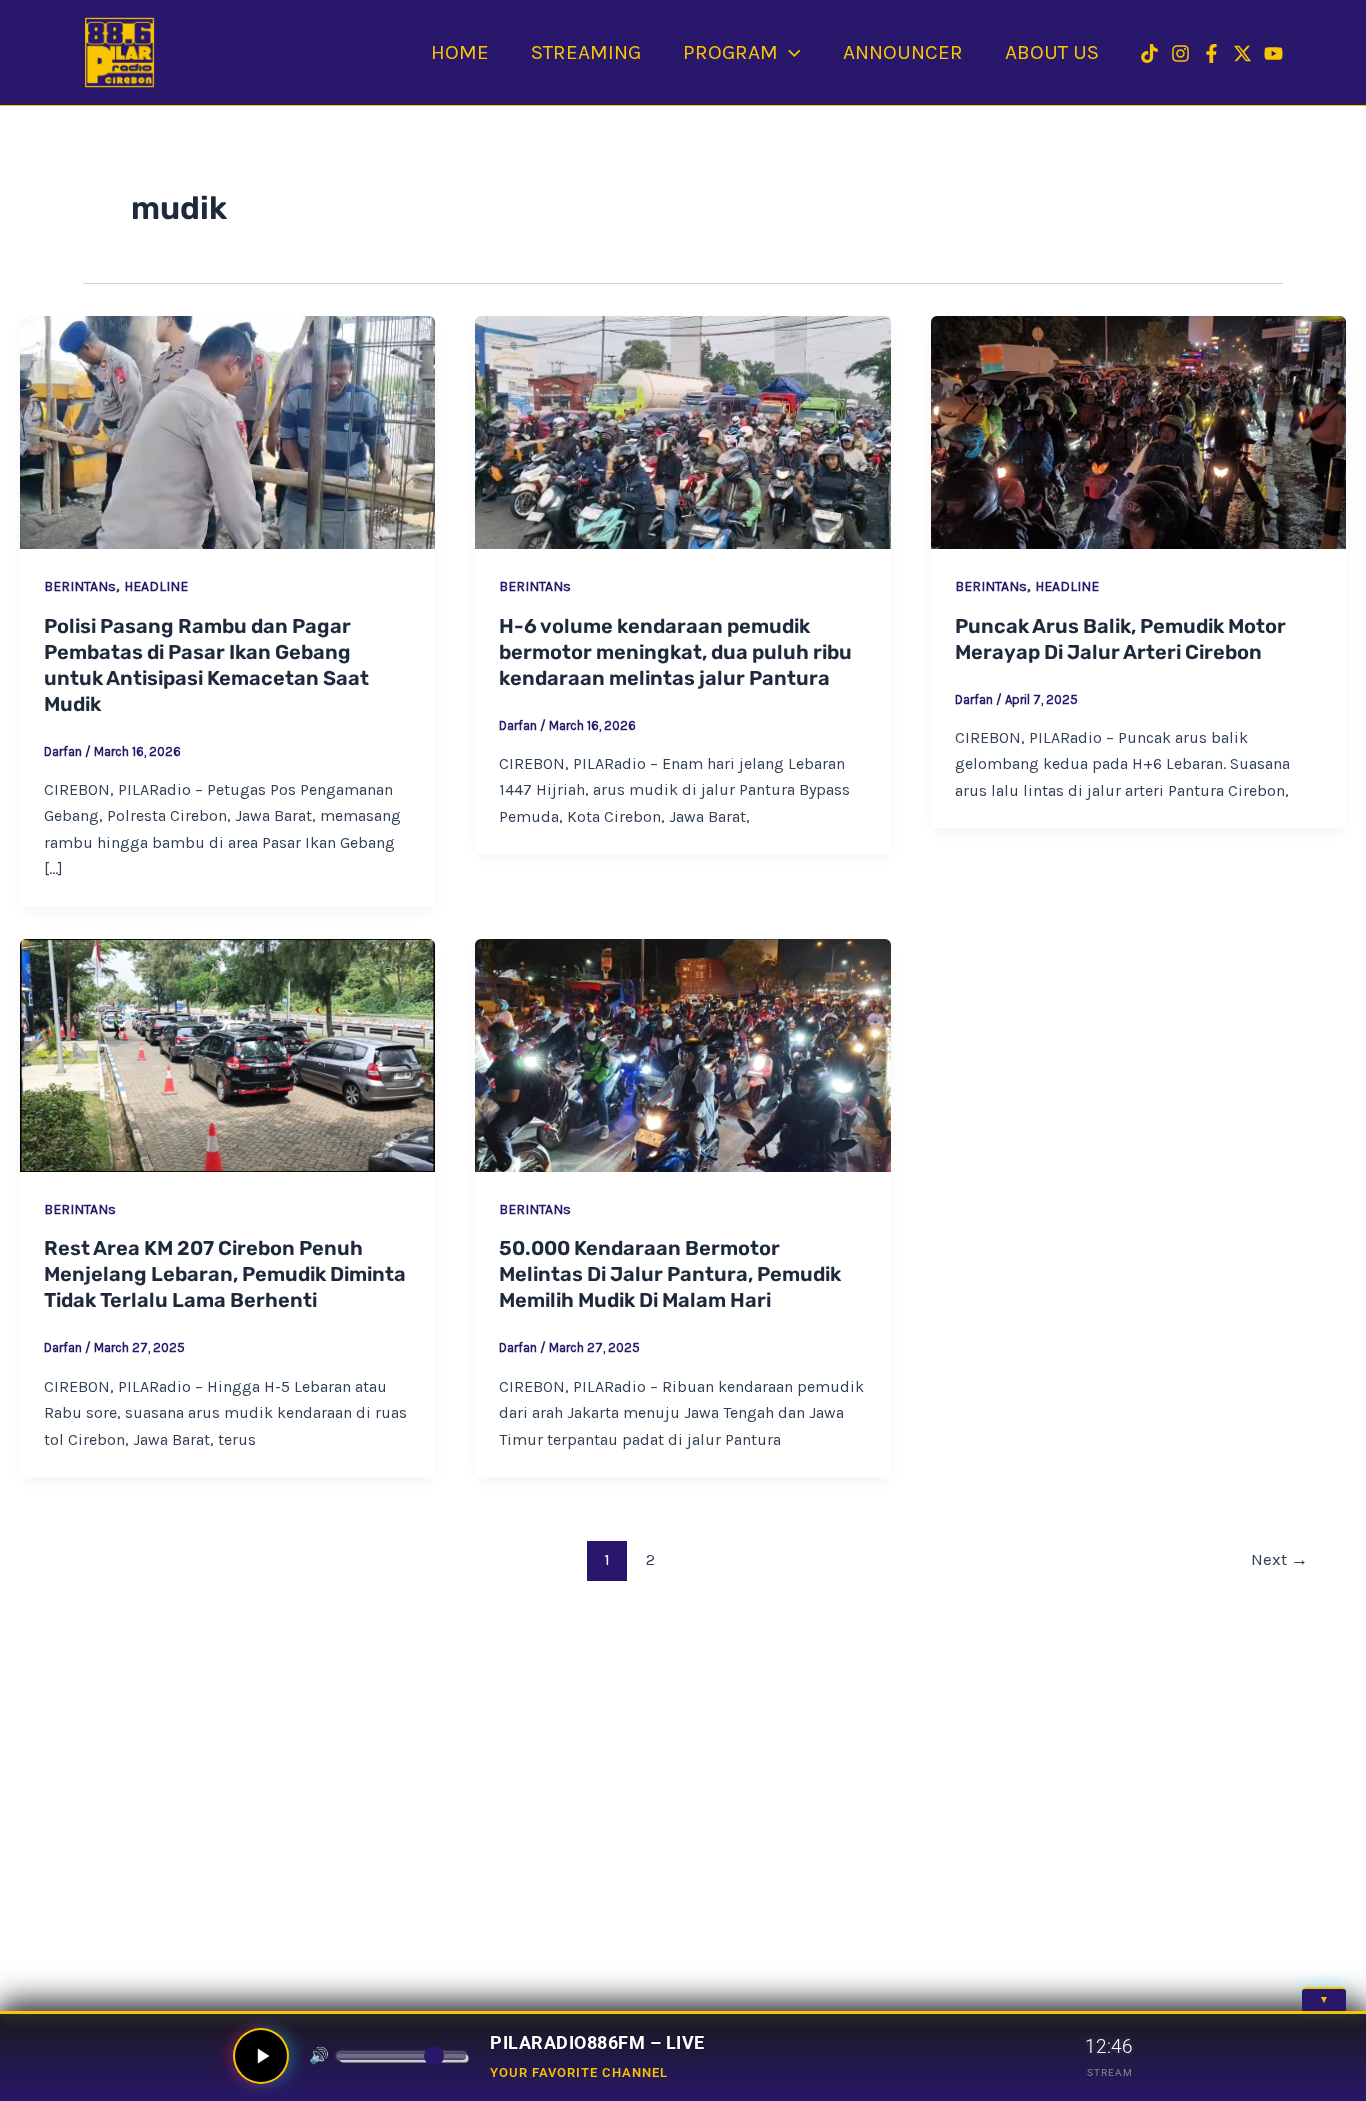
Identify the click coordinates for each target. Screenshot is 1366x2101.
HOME (460, 52)
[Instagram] (1180, 53)
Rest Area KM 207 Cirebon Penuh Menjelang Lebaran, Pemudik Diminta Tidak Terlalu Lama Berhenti (225, 1274)
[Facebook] (1211, 53)
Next (1279, 1559)
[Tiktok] (1149, 53)
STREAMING (586, 52)
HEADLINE (156, 586)
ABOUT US (1052, 52)
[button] (789, 52)
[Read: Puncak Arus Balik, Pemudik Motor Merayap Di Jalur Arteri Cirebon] (1138, 433)
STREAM (1110, 2072)
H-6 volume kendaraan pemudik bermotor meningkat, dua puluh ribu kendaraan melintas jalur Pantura (675, 652)
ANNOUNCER (903, 52)
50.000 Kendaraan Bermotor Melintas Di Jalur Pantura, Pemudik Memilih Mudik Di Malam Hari (670, 1274)
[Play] (261, 2056)
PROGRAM (730, 52)
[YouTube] (1273, 53)
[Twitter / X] (1242, 53)
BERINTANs (80, 586)
